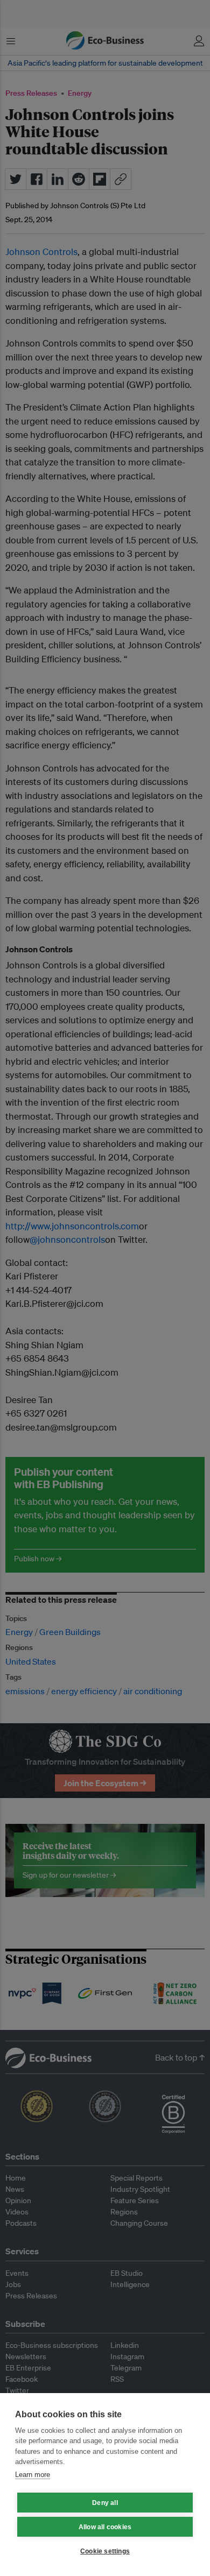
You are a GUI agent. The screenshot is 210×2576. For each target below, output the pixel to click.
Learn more (33, 2475)
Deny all (105, 2503)
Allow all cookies (105, 2527)
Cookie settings (105, 2551)
